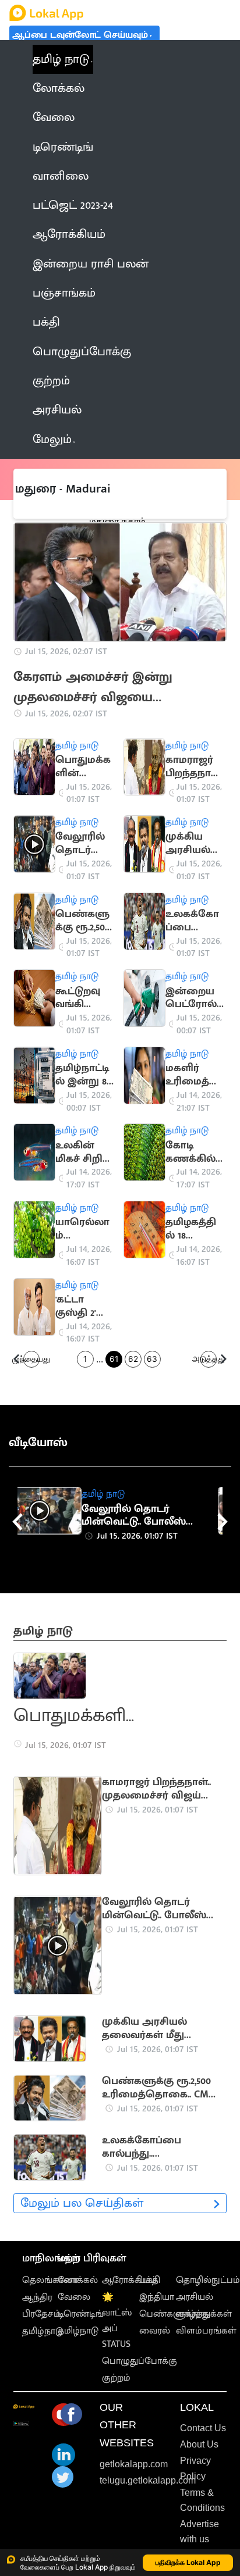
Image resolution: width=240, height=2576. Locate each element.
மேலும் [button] (52, 440)
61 (114, 1359)
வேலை (74, 2297)
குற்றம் (116, 2378)
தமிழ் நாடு (61, 59)
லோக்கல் (78, 2280)
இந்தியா (157, 2297)
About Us (199, 2444)
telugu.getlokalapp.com (148, 2480)
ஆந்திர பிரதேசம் (41, 2306)
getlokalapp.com (134, 2464)
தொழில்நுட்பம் (208, 2280)
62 (133, 1359)
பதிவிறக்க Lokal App (188, 2562)
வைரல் (155, 2331)
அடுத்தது (209, 1359)
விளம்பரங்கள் (206, 2331)
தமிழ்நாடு (43, 2331)
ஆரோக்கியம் (130, 2280)
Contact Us (203, 2428)
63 (152, 1359)
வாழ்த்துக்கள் (204, 2314)
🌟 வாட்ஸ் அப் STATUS (117, 2321)
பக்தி (150, 2280)
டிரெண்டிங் (81, 2314)
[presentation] (17, 1522)
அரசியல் (195, 2297)
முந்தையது (32, 1359)
